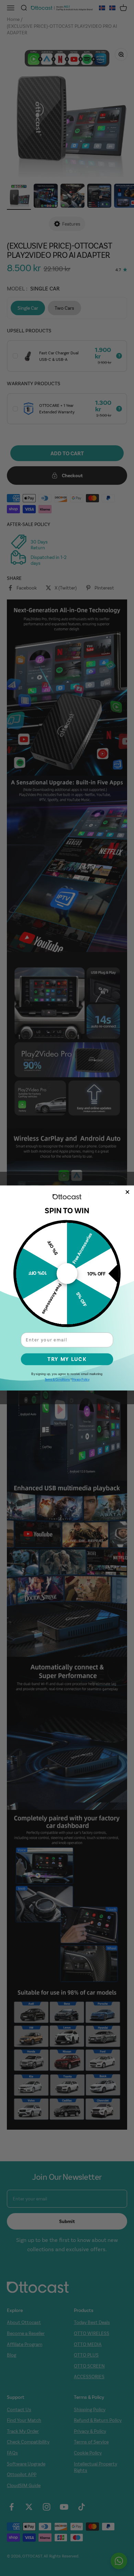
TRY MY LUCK (67, 1359)
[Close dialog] (128, 1192)
